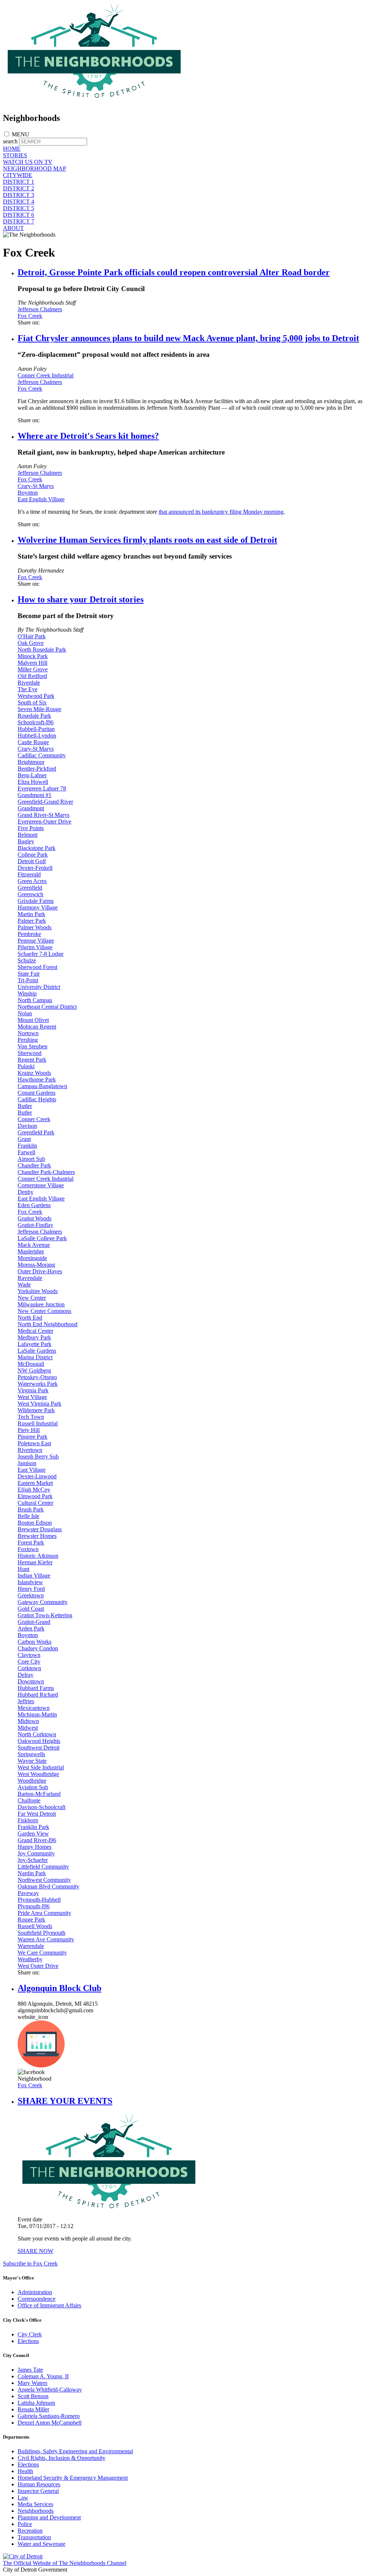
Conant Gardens (37, 1093)
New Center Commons (44, 1311)
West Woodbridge (38, 1774)
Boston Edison (35, 1523)
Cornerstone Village (41, 1185)
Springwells (31, 1754)
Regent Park (32, 1060)
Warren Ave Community (46, 1939)
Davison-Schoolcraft (41, 1807)
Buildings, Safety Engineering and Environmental (75, 2451)
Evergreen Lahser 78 (42, 788)
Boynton (28, 493)
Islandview (30, 1582)
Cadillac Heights (37, 1099)
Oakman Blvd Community (48, 1886)
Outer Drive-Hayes (40, 1271)
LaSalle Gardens (37, 1351)
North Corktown (37, 1734)
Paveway (28, 1893)
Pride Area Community (44, 1913)
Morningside (32, 1258)
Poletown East (34, 1443)
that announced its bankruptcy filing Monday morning (221, 512)
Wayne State (32, 1761)
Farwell (26, 1152)
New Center (32, 1298)
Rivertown (30, 1450)
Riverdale (29, 683)
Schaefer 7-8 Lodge (41, 954)
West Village (32, 1397)
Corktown (29, 1668)
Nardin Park (32, 1873)
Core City (29, 1662)
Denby (26, 1192)
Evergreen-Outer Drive (44, 821)
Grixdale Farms (36, 901)
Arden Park (31, 1628)
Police (25, 2524)
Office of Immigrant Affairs (49, 2305)
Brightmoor (31, 762)
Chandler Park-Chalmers (46, 1172)
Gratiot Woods (35, 1218)
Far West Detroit (37, 1814)
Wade (24, 1285)
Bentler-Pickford (37, 769)
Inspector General (38, 2491)
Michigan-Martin (37, 1714)
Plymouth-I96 (34, 1906)
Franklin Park (33, 1827)
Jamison (27, 1463)
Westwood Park (36, 696)
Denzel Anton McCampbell (50, 2423)
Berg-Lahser (32, 775)
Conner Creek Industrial (46, 375)
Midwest (28, 1728)
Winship (27, 993)
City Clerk (30, 2334)
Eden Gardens (34, 1205)
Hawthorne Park (37, 1079)
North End (30, 1318)
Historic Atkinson (38, 1556)
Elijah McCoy (34, 1490)
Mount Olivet (33, 1020)
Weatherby (30, 1959)
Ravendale (30, 1278)
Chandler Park (34, 1165)
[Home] (95, 102)
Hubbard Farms (36, 1688)
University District (39, 987)
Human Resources (39, 2484)
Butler (25, 1106)
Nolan (25, 1013)
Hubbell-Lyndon (37, 736)
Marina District (35, 1357)
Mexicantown (34, 1708)
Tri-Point (28, 980)
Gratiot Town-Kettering (45, 1615)
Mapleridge (31, 1251)
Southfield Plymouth (41, 1933)
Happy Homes (35, 1847)
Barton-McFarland (39, 1794)
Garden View (33, 1834)
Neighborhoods (36, 2511)
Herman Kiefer (35, 1562)
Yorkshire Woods (38, 1291)
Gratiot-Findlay (35, 1225)
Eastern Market (35, 1483)
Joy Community (36, 1853)
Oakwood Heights (39, 1741)
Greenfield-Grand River (45, 802)
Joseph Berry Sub (38, 1456)
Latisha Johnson (36, 2403)
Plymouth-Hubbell (39, 1900)
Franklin (27, 1146)
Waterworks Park (38, 1384)
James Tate (30, 2370)
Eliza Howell (33, 782)
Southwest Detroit (39, 1748)
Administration (35, 2292)
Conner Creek (34, 1119)
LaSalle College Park (42, 1238)
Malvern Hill (32, 663)
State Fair (29, 974)
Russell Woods (35, 1926)
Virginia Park (33, 1390)
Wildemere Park (36, 1410)
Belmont (28, 835)
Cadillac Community (42, 755)
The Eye (28, 689)
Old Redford (32, 676)
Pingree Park (32, 1437)
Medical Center (35, 1331)
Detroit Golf (32, 861)
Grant (24, 1139)
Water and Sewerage (41, 2544)
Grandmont (31, 808)
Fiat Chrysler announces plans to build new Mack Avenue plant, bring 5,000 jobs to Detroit (188, 338)
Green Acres (32, 881)
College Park (33, 855)
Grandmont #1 (35, 795)
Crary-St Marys (36, 486)
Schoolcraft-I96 (36, 722)
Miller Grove (33, 669)
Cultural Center (35, 1503)
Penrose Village (36, 941)
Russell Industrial (38, 1423)
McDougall (31, 1364)
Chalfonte (29, 1800)
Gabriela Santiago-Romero (49, 2416)
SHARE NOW (35, 2251)
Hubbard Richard (38, 1695)
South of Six (32, 702)
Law (23, 2498)
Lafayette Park (35, 1344)
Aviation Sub (33, 1787)
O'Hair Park (32, 636)
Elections (28, 2341)
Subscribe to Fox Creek (30, 2263)
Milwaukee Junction (41, 1304)
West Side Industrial (41, 1767)
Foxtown (28, 1549)
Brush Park (31, 1509)
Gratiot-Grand (34, 1622)
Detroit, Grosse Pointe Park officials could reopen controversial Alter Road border (174, 272)
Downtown (31, 1681)
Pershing (28, 1040)
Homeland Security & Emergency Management (73, 2478)
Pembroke (29, 934)
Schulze (27, 960)
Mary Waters (32, 2383)
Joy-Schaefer (33, 1860)
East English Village (41, 499)
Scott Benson (33, 2396)
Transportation (34, 2537)
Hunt (23, 1569)
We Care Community (42, 1953)
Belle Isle (28, 1516)
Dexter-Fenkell (35, 868)
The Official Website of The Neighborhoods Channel (65, 2563)
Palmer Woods (35, 927)
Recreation (30, 2531)
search (10, 141)
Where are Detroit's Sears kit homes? (88, 436)
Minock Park (33, 656)
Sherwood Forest (37, 967)
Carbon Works (35, 1642)
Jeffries (26, 1701)
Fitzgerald (29, 874)
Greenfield (30, 888)
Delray (26, 1675)
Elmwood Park (35, 1496)
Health (25, 2471)
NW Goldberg (34, 1370)
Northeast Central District (47, 1007)
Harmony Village (38, 907)
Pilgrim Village (35, 947)
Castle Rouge (33, 742)
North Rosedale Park (42, 650)
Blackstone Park (37, 848)
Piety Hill (29, 1430)
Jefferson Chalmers (40, 309)
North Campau (35, 1000)
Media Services (35, 2504)
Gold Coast (31, 1609)
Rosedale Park (34, 716)
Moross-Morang (36, 1265)
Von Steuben (32, 1046)
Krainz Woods (34, 1073)
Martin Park (31, 914)
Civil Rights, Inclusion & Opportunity (62, 2458)
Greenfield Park (36, 1132)
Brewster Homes (37, 1536)
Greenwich (30, 894)
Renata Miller (33, 2409)
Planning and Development (49, 2517)
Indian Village (34, 1576)
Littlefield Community (43, 1867)
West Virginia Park (39, 1404)
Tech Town (31, 1417)
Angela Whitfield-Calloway (50, 2390)
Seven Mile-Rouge (39, 709)
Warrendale (31, 1946)
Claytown (29, 1655)
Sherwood (30, 1053)
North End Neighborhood (48, 1324)
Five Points (31, 828)
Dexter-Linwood (37, 1476)
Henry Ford (31, 1589)
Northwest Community (44, 1880)
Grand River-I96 (37, 1840)
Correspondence (37, 2299)
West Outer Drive (38, 1966)
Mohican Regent (37, 1027)
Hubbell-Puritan (36, 729)
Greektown (31, 1595)
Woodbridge (32, 1781)
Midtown (28, 1721)
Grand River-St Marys (44, 815)
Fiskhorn (28, 1820)
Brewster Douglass (40, 1529)
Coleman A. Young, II (43, 2376)
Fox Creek (30, 316)
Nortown (28, 1033)
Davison (27, 1126)
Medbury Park (34, 1337)
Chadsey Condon (38, 1648)
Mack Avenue (34, 1245)
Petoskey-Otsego (37, 1377)
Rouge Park (31, 1920)
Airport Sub (31, 1159)
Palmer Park (32, 921)
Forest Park (31, 1542)
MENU (21, 134)
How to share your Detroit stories (81, 599)
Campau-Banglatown (42, 1086)
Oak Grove (31, 643)
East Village (32, 1470)
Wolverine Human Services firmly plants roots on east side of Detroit (147, 540)
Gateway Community (43, 1602)
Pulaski (26, 1066)
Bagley (26, 841)
